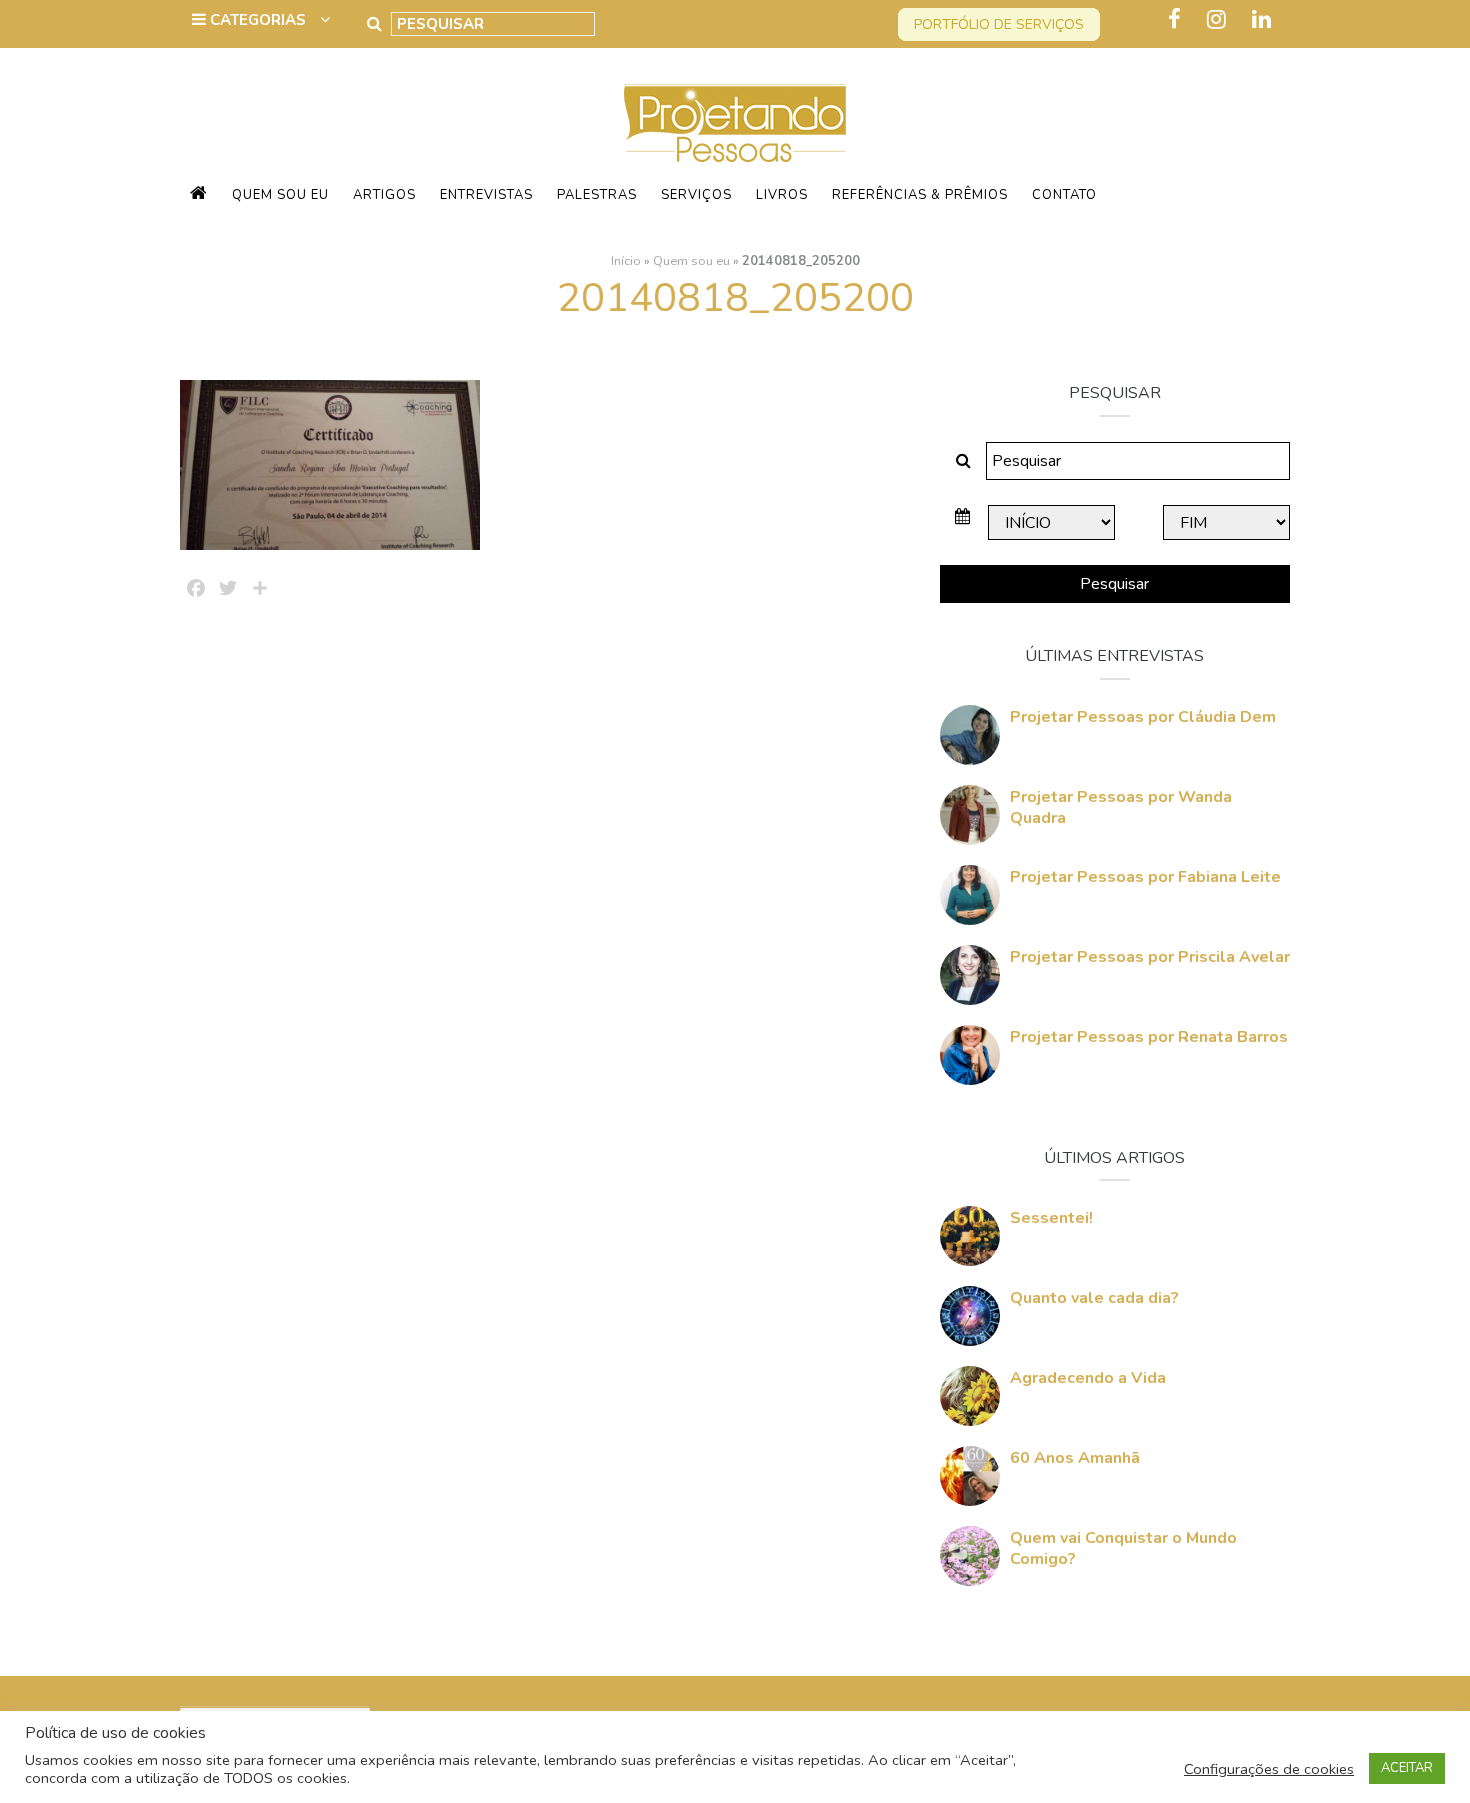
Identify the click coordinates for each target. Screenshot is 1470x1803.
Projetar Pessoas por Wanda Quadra (1121, 807)
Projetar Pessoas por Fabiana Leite (1145, 877)
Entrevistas (486, 195)
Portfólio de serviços (999, 24)
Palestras (597, 195)
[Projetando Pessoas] (735, 122)
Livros (782, 195)
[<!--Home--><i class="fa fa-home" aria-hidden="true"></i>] (199, 195)
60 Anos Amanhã (1075, 1458)
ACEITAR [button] (1407, 1768)
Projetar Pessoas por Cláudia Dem (1143, 717)
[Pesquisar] (374, 24)
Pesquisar (1114, 584)
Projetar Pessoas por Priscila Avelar (1150, 957)
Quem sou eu (280, 195)
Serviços (696, 195)
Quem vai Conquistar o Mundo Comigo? (1123, 1548)
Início (626, 261)
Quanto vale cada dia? (1094, 1298)
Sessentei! (1051, 1218)
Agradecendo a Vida (1088, 1378)
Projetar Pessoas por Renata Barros (1149, 1037)
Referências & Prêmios (920, 195)
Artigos (384, 195)
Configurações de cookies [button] (1269, 1769)
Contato (1064, 195)
